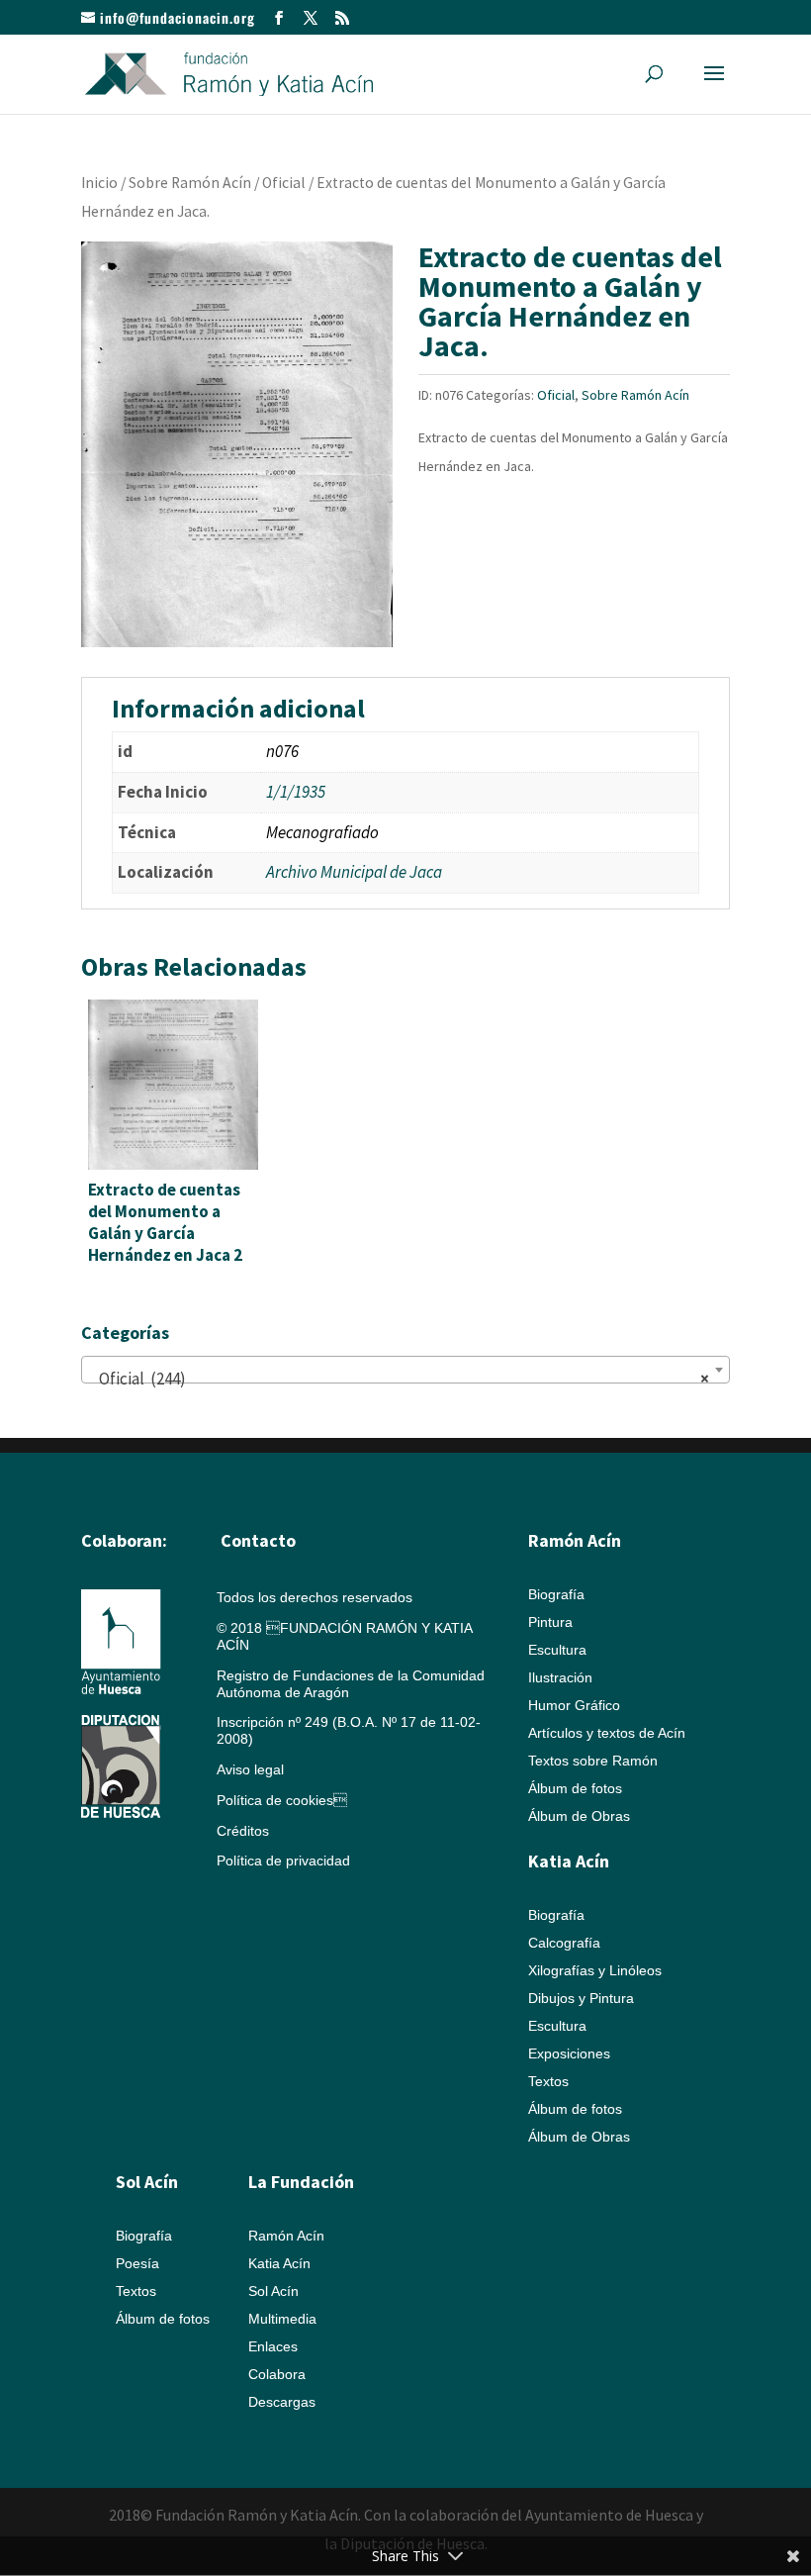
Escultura (557, 1650)
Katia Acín (569, 1861)
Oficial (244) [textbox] (400, 1379)
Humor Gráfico (574, 1705)
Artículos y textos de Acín (607, 1733)
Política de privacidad (283, 1860)
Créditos (243, 1831)
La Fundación (301, 2182)
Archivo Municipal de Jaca (354, 872)
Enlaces (273, 2346)
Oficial (284, 183)
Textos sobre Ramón (593, 1761)
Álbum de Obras (579, 1816)
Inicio (99, 183)
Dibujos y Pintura (581, 1998)
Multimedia (282, 2319)
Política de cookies (282, 1800)
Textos (548, 2081)
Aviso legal (250, 1769)
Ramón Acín (286, 2236)
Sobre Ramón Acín (190, 183)
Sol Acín (273, 2291)
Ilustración (560, 1677)
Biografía (556, 1594)
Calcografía (564, 1943)
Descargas (282, 2402)
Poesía (137, 2263)
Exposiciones (569, 2053)
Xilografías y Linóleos (595, 1970)
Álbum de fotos (575, 1788)
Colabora (277, 2374)
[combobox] (405, 1370)
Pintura (550, 1622)
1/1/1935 (296, 792)
